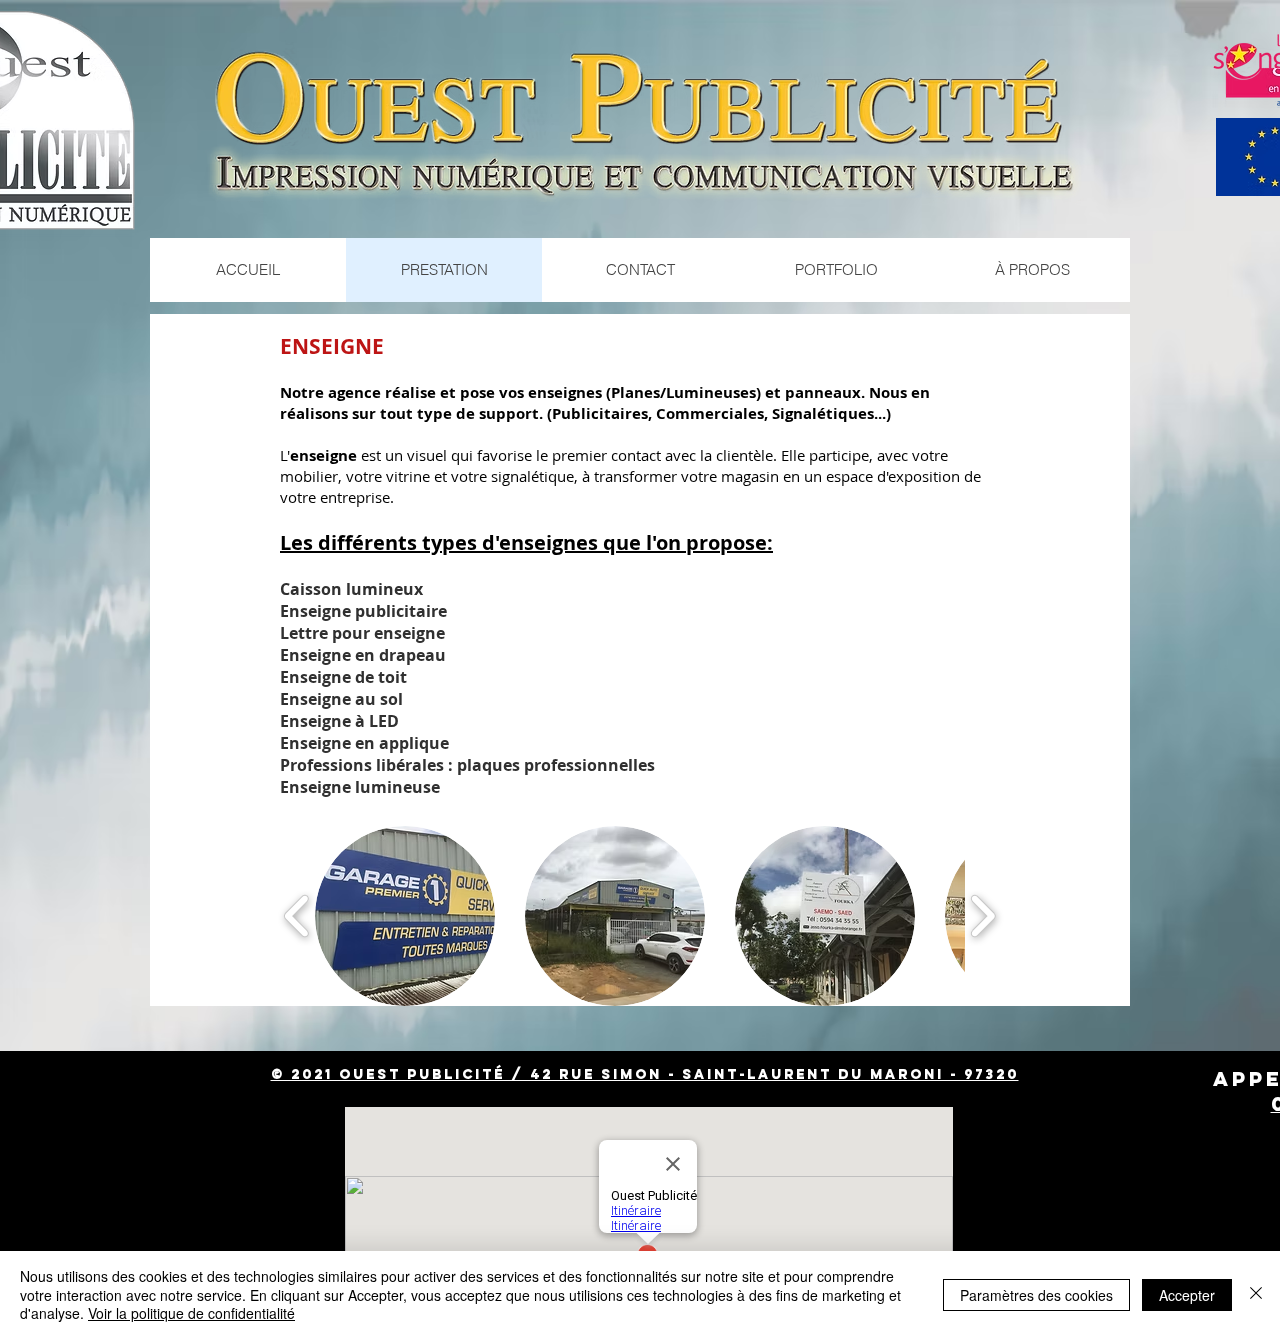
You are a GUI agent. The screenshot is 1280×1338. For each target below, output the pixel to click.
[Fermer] (1256, 1294)
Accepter (1187, 1295)
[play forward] (982, 916)
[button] (405, 916)
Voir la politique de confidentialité (191, 1313)
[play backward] (297, 916)
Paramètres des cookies (1036, 1295)
